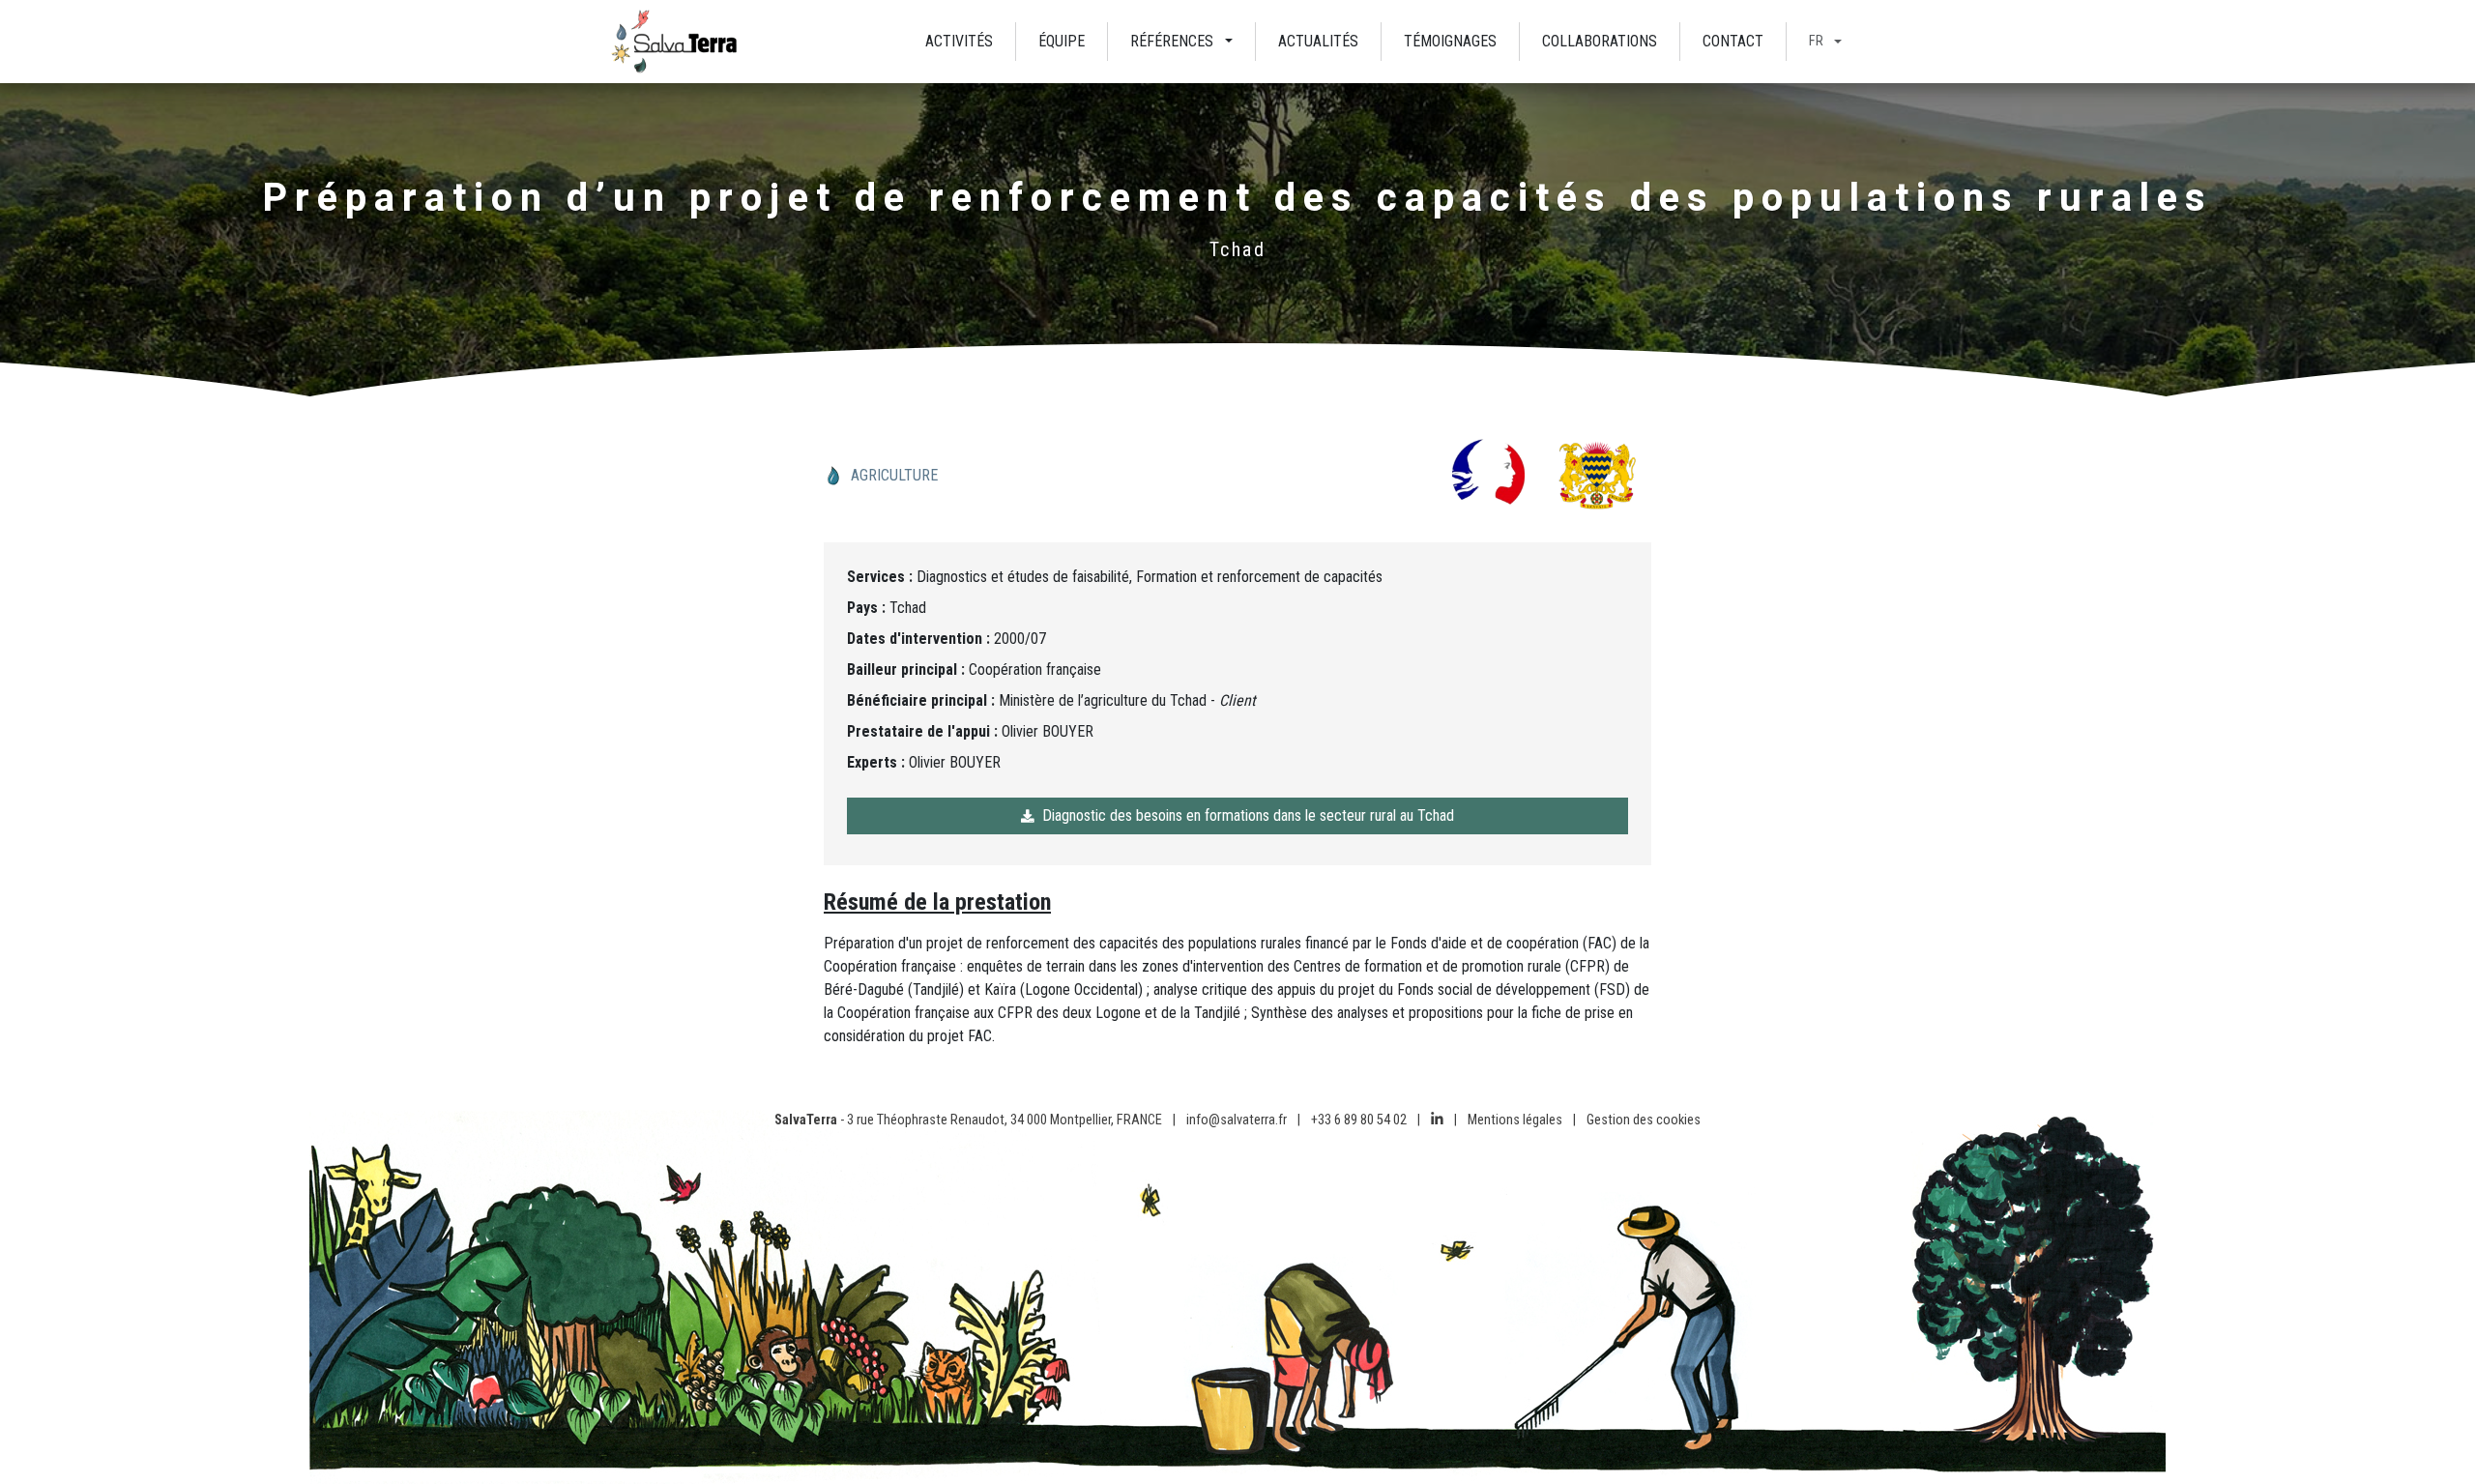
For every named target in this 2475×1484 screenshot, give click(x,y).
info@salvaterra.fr (1237, 1120)
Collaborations (1600, 41)
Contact (1733, 41)
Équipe (1062, 41)
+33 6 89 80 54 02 (1359, 1120)
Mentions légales (1515, 1120)
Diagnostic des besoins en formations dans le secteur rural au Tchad (1248, 815)
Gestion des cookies (1644, 1120)
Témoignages (1450, 41)
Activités (959, 41)
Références (1172, 41)
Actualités (1318, 41)
